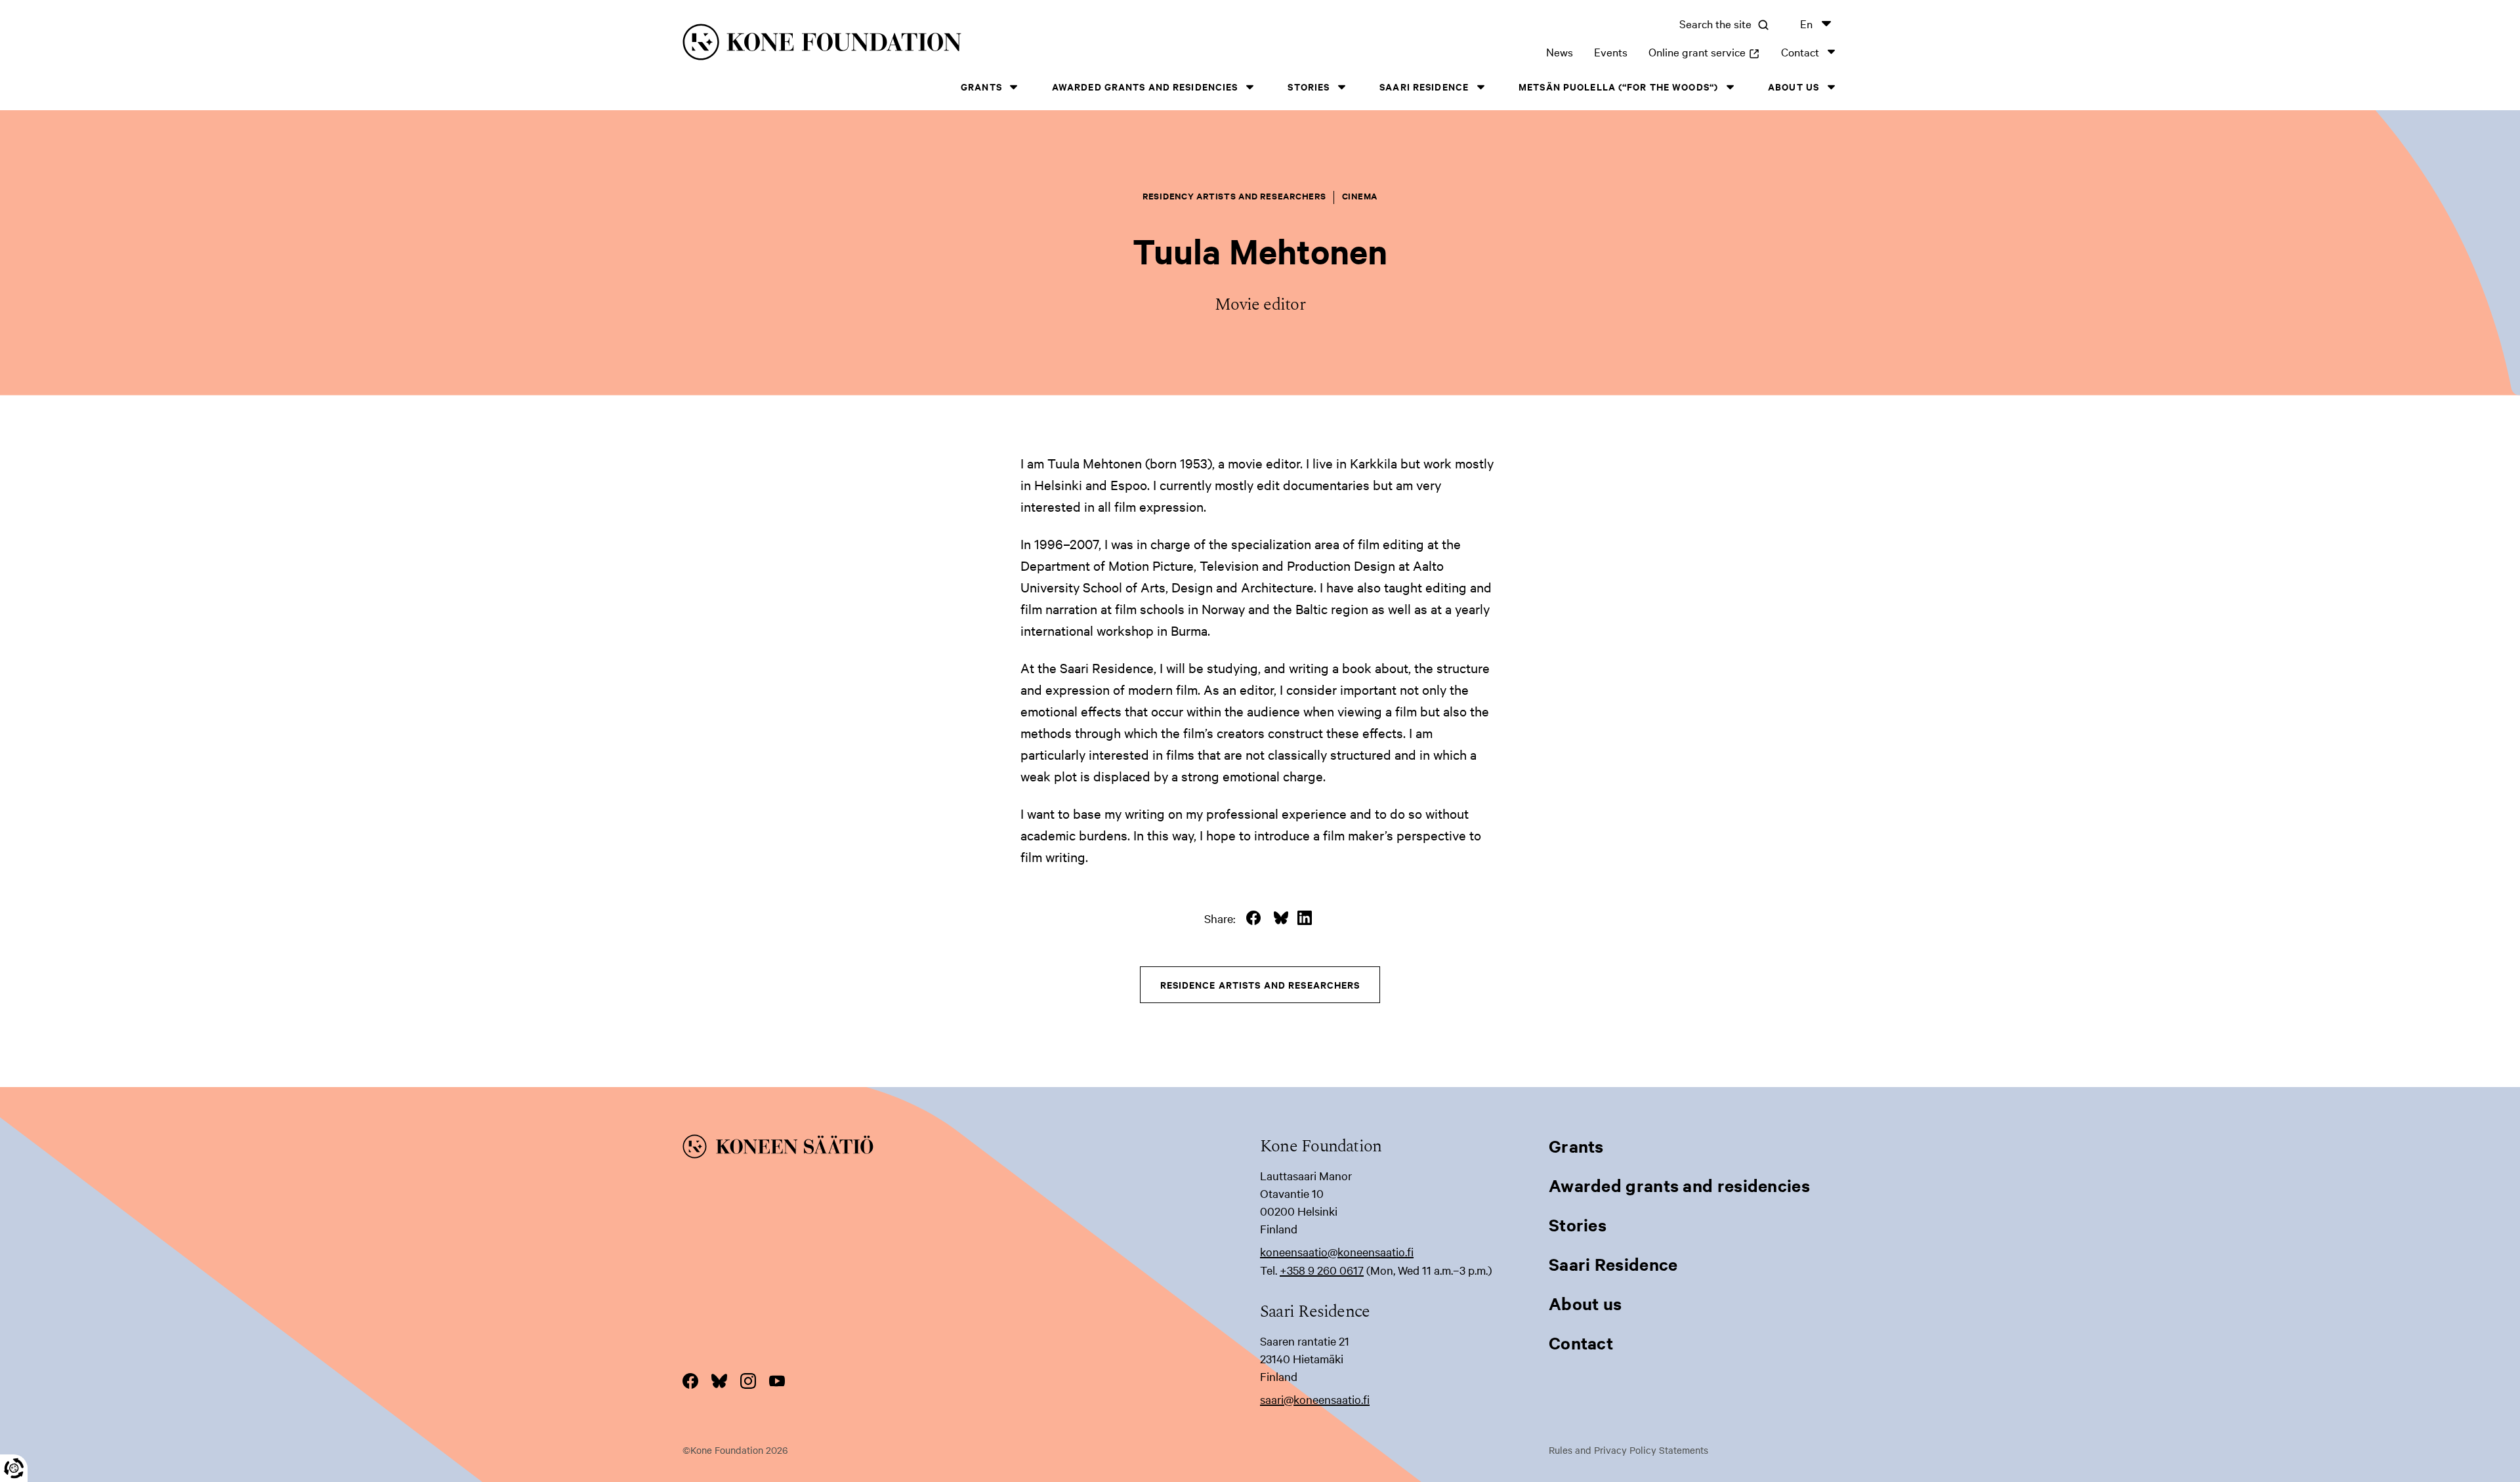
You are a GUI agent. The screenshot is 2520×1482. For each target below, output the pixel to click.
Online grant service (1704, 51)
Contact (1800, 51)
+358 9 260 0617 (1322, 1270)
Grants (981, 86)
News (1560, 51)
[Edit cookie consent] (14, 1468)
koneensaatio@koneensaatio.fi (1337, 1251)
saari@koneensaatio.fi (1315, 1399)
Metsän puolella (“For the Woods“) (1618, 86)
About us (1794, 86)
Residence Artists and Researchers (1260, 984)
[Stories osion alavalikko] (1341, 87)
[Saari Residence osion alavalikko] (1480, 87)
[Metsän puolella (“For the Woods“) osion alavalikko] (1730, 87)
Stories (1309, 86)
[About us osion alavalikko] (1831, 87)
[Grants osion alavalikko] (1014, 87)
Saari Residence (1424, 86)
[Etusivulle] (942, 44)
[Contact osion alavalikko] (1831, 51)
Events (1611, 51)
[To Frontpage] (971, 1149)
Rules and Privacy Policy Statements (1628, 1450)
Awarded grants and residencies (1145, 86)
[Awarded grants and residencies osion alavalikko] (1249, 87)
